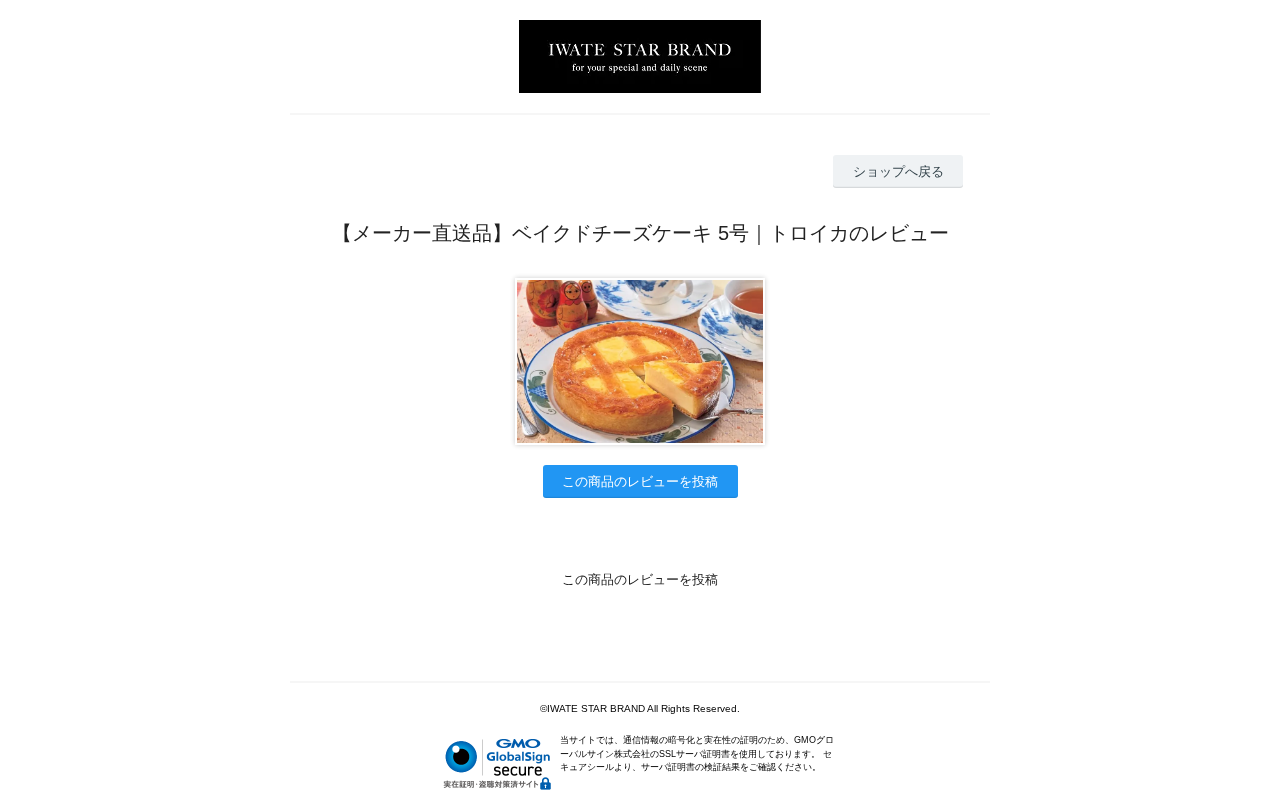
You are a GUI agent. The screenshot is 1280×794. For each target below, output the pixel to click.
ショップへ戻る (898, 171)
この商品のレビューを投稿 (640, 481)
